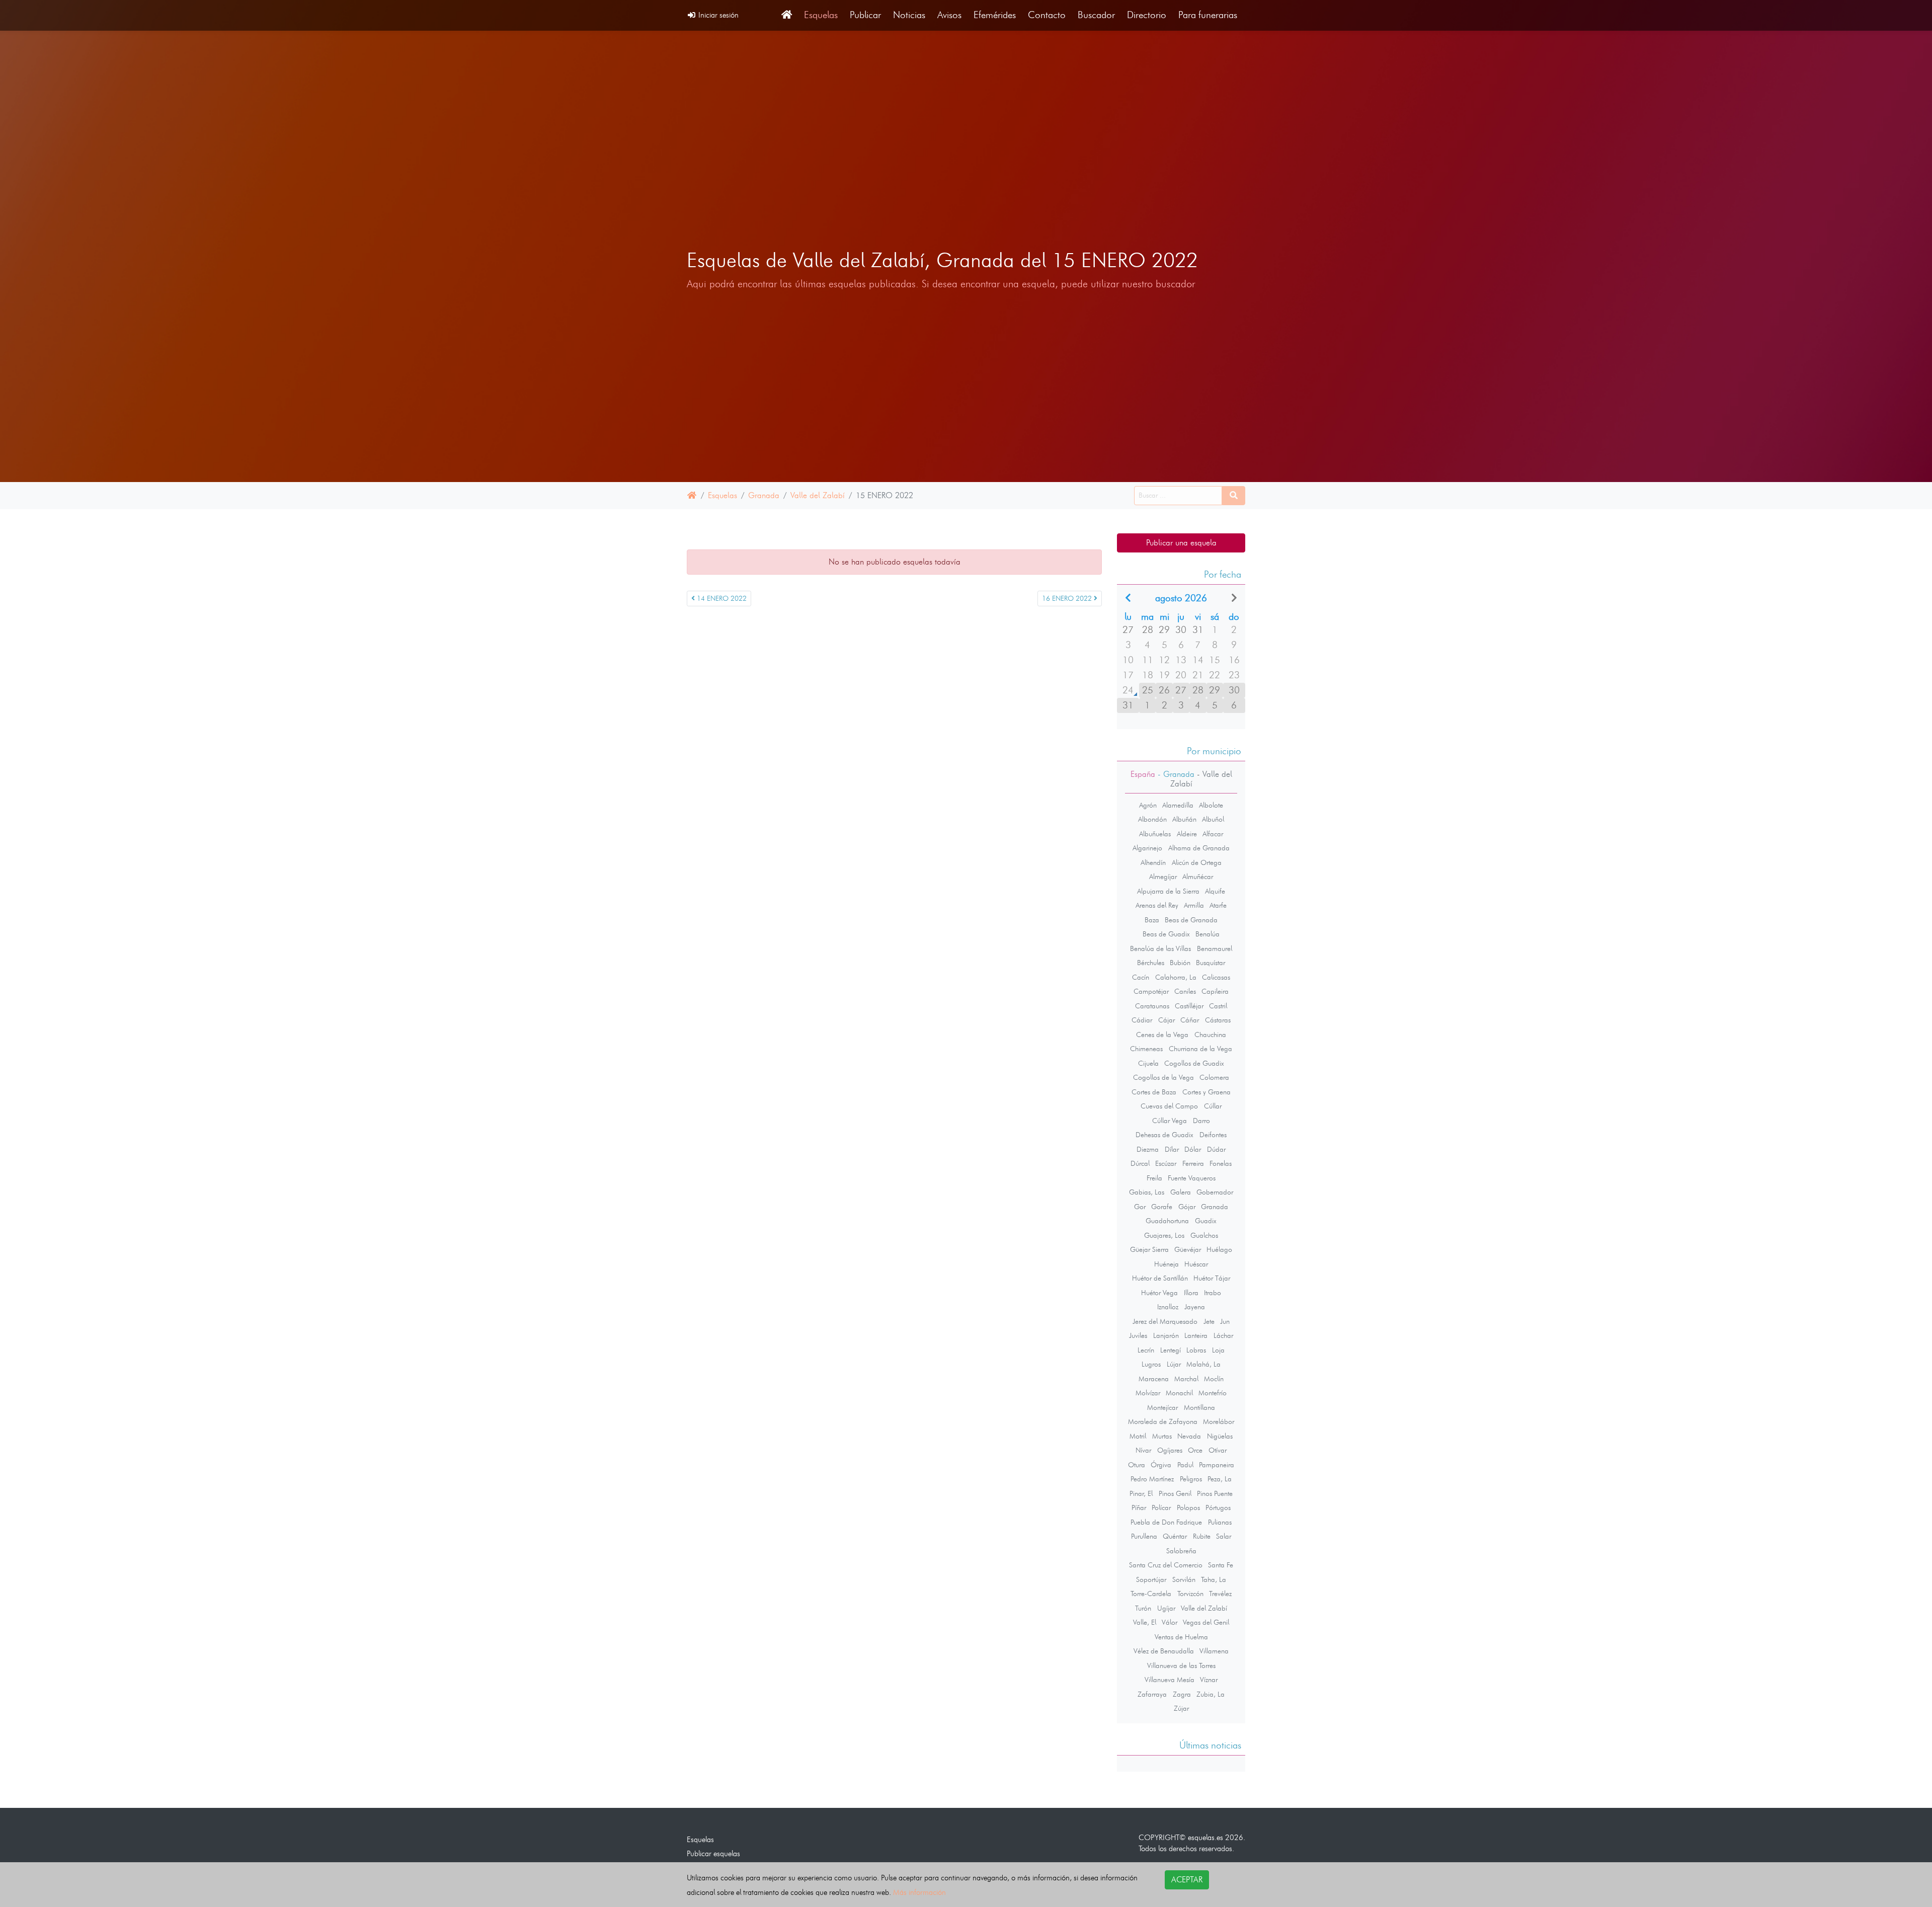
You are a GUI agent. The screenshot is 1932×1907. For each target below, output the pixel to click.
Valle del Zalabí (818, 495)
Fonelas (1221, 1163)
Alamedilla (1178, 805)
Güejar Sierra (1149, 1249)
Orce (1195, 1450)
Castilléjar (1189, 1006)
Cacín (1141, 977)
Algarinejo (1147, 848)
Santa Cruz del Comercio (1166, 1565)
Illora (1191, 1293)
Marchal (1186, 1379)
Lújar (1174, 1364)
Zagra (1182, 1694)
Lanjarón (1166, 1335)
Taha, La (1214, 1579)
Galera (1181, 1192)
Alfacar (1213, 834)
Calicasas (1216, 977)
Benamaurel (1215, 948)
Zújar (1181, 1708)
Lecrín (1146, 1350)
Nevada (1189, 1436)
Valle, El (1145, 1622)
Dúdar (1216, 1149)
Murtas (1162, 1436)
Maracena (1154, 1379)
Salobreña (1181, 1551)
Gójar (1187, 1207)
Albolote (1211, 805)
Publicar (865, 15)
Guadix (1206, 1221)
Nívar (1143, 1450)
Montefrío (1213, 1393)
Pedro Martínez (1152, 1479)
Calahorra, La (1176, 977)
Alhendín (1153, 862)
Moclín (1214, 1379)
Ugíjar (1166, 1608)
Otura (1137, 1465)
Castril (1218, 1006)
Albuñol (1213, 819)
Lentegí (1171, 1350)
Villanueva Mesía (1170, 1680)
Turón (1143, 1608)
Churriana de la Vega (1200, 1049)
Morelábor (1219, 1421)
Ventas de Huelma (1181, 1637)
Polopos (1188, 1507)
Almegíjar (1163, 877)
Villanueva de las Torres (1181, 1665)
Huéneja (1166, 1264)
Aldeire (1187, 834)
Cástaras (1218, 1020)
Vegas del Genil (1206, 1622)
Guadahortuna (1167, 1221)
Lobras (1196, 1350)
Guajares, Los (1164, 1235)
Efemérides (995, 15)
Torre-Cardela (1151, 1594)
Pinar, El (1141, 1493)
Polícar (1161, 1507)
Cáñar (1190, 1020)
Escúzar (1166, 1163)
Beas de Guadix (1166, 934)
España (1143, 774)
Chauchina (1210, 1035)
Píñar (1139, 1507)
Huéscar (1196, 1264)
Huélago (1219, 1249)
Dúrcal (1140, 1163)
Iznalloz (1168, 1307)
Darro (1201, 1121)
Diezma (1148, 1149)
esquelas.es (1205, 1837)
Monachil (1179, 1393)
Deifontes (1213, 1135)
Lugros (1151, 1364)
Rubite (1202, 1536)
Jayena (1195, 1307)
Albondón (1152, 819)
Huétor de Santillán (1160, 1278)
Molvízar (1148, 1393)
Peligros (1191, 1479)
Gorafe (1162, 1207)
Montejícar (1162, 1407)
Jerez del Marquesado (1165, 1321)
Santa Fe (1221, 1565)
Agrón (1148, 805)
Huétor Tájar (1212, 1278)
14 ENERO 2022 (721, 599)
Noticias (909, 15)
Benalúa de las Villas (1160, 948)
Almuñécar (1198, 877)
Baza (1152, 920)
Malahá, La (1203, 1364)
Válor (1170, 1622)
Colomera (1214, 1077)
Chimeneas (1146, 1049)
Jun (1225, 1321)
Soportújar (1151, 1579)
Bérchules (1151, 963)
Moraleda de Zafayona (1163, 1421)
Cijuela (1148, 1063)
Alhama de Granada (1199, 848)
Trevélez (1220, 1594)
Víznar (1209, 1680)
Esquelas (821, 15)
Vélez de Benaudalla (1164, 1651)
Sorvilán (1184, 1579)
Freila (1154, 1178)
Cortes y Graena (1206, 1092)
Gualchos (1204, 1235)
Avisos (949, 15)
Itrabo (1213, 1293)
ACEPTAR (1187, 1880)
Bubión (1180, 963)
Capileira (1215, 991)
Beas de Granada (1191, 920)
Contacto (1047, 15)
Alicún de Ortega (1197, 862)
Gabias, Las (1147, 1192)
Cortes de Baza (1154, 1092)
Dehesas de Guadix (1164, 1135)
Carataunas (1152, 1006)
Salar (1224, 1536)
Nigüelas (1220, 1436)
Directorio (1147, 15)
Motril (1138, 1436)
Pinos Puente (1215, 1493)
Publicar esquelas (713, 1853)
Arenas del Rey (1157, 905)
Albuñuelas (1155, 834)
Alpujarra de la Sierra (1168, 891)
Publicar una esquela (1181, 543)
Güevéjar (1188, 1249)
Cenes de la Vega (1162, 1035)
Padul (1185, 1465)
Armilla (1194, 905)
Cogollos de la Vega (1163, 1077)
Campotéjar (1151, 991)
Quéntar (1175, 1536)
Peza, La (1220, 1479)
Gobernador (1215, 1192)
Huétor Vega (1159, 1293)
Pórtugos (1218, 1507)
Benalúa (1207, 934)
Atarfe (1218, 905)
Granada (764, 495)
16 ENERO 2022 (1068, 599)
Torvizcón (1190, 1594)
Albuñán (1184, 819)
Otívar (1218, 1450)
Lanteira (1196, 1335)
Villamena (1214, 1651)
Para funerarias (1208, 15)
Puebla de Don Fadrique (1166, 1522)
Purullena (1144, 1536)
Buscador (1096, 15)
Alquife (1215, 891)
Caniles (1185, 991)
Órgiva (1161, 1465)
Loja (1218, 1350)
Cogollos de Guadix (1194, 1063)
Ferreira (1193, 1163)
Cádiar (1142, 1020)
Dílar (1172, 1149)
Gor (1140, 1207)
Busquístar (1211, 963)
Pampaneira (1217, 1465)
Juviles (1138, 1335)
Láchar (1223, 1335)
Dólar (1193, 1149)
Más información (919, 1892)
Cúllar (1213, 1106)
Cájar (1166, 1020)
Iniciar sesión (717, 15)
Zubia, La (1211, 1694)
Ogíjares (1170, 1450)
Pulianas (1220, 1522)
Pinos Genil (1175, 1493)
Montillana (1199, 1407)
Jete (1209, 1321)
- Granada (1175, 774)
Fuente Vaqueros (1192, 1178)
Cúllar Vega (1170, 1121)
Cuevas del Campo (1169, 1106)
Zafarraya (1152, 1694)
